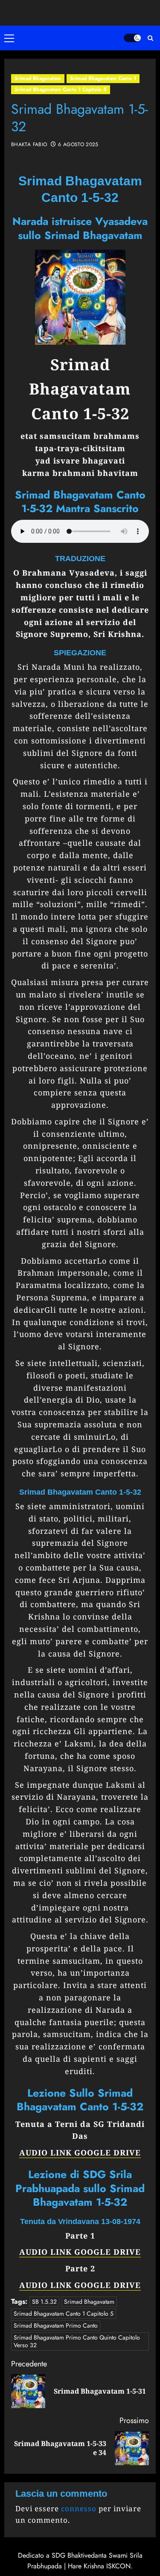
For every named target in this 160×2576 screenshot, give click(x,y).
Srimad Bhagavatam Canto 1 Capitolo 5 (61, 89)
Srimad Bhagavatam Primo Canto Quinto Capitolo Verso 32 (77, 2341)
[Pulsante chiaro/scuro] (132, 38)
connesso (79, 2508)
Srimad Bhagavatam (38, 78)
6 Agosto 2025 (78, 145)
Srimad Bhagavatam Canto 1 (103, 78)
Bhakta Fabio (29, 145)
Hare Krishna (86, 2566)
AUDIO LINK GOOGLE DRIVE (80, 2152)
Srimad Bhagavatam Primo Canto (56, 2325)
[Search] (150, 38)
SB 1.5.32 (44, 2302)
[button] (11, 38)
